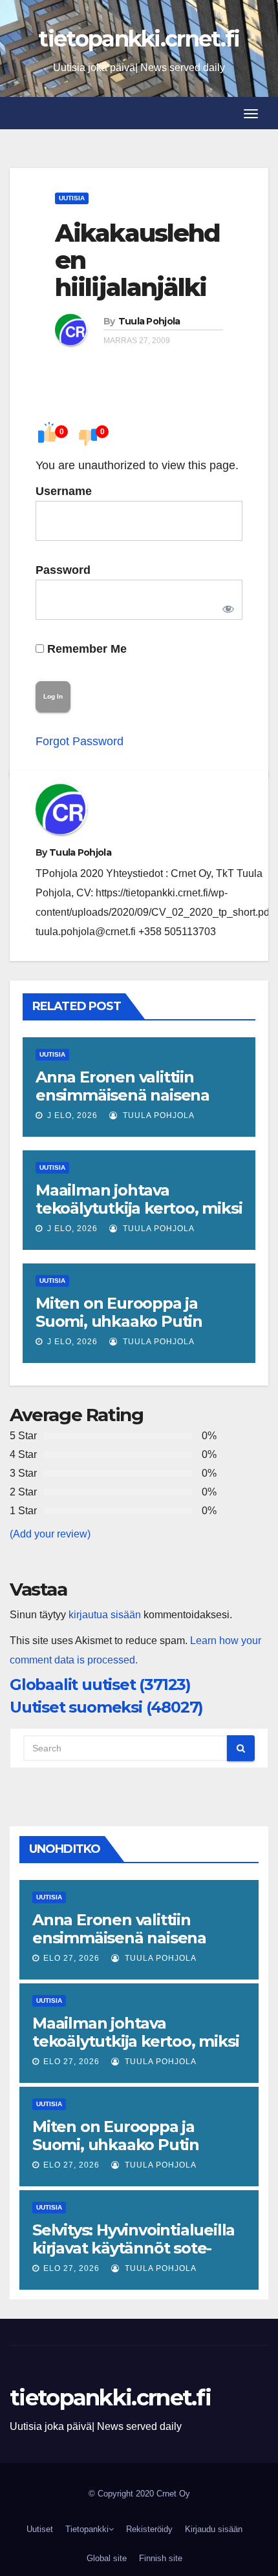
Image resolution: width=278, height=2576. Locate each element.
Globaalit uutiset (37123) (100, 1684)
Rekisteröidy (149, 2529)
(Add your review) (50, 1534)
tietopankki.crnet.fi (139, 39)
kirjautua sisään (105, 1615)
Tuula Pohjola (149, 321)
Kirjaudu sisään (214, 2529)
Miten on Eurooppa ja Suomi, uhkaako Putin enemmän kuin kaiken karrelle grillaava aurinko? (134, 1330)
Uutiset (40, 2529)
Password (63, 570)
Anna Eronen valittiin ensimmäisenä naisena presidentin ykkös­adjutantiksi (123, 1104)
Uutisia (72, 198)
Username (64, 491)
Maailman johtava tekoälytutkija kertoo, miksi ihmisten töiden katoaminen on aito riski (139, 1217)
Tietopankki (87, 2529)
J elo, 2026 (71, 1115)
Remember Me (85, 649)
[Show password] (226, 606)
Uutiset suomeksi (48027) (106, 1707)
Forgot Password (80, 741)
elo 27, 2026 (71, 1958)
